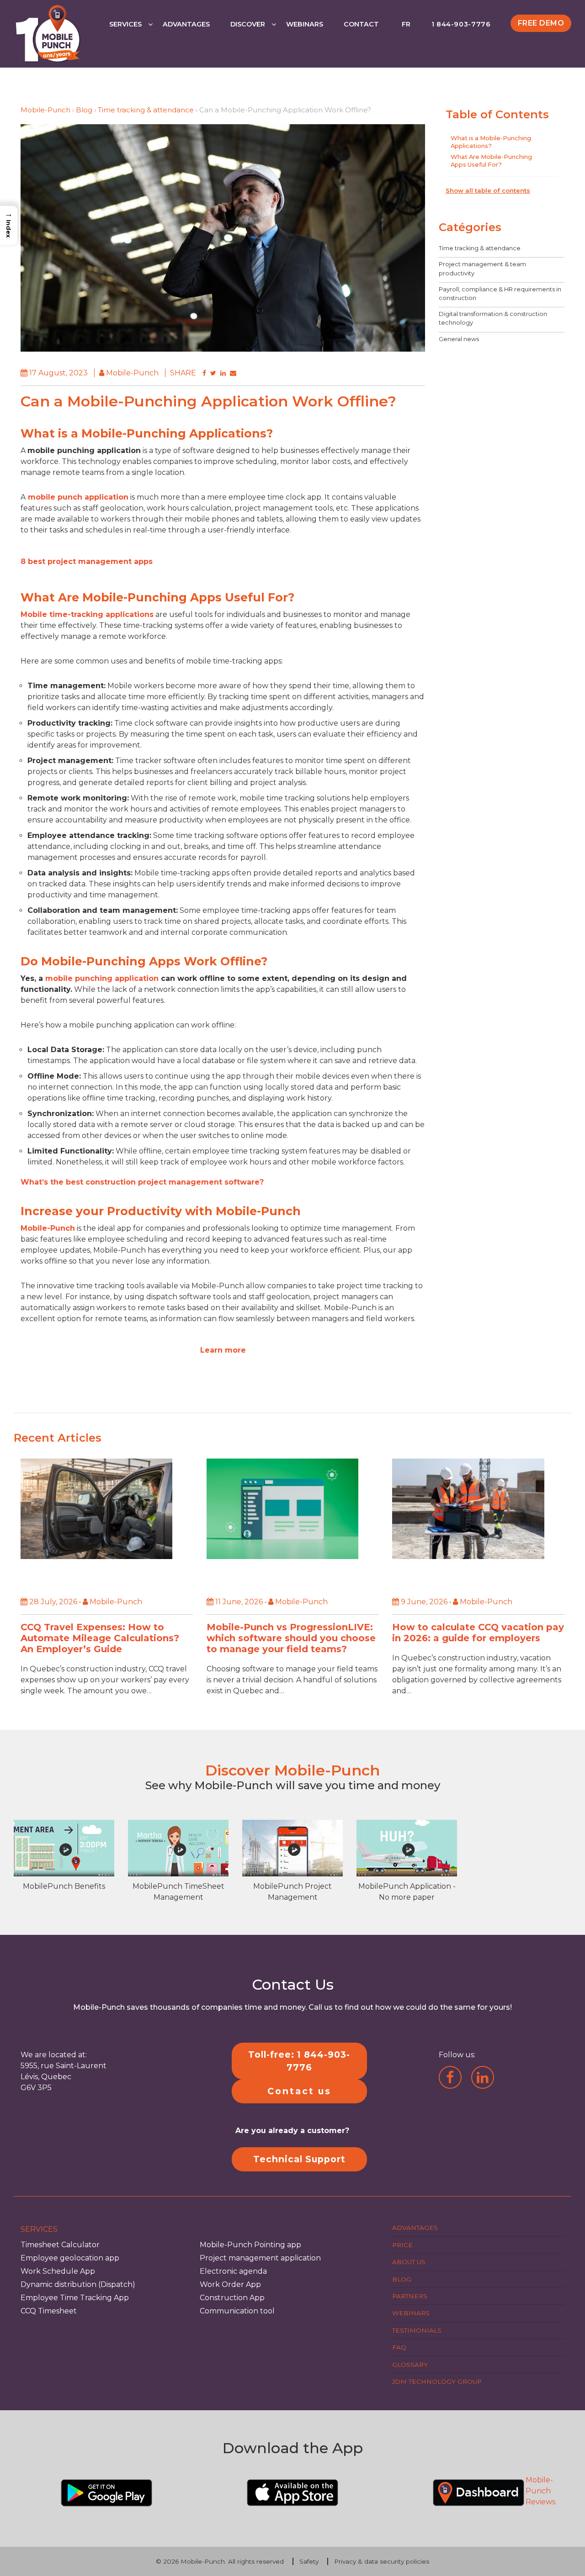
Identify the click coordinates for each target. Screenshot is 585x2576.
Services (125, 24)
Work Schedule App (58, 2271)
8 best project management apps (87, 561)
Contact (361, 24)
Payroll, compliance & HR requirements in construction (500, 293)
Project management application (260, 2258)
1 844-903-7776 (461, 24)
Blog (84, 110)
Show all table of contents (488, 190)
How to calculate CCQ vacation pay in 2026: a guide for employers (478, 1633)
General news (459, 339)
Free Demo (541, 23)
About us (409, 2262)
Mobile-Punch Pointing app (250, 2245)
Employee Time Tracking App (75, 2298)
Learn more (223, 1350)
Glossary (410, 2364)
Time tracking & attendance (146, 110)
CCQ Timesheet (49, 2311)
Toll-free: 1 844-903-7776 (299, 2061)
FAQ (399, 2347)
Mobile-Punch (45, 110)
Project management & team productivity (482, 269)
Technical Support (299, 2159)
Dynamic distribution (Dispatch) (78, 2284)
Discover (248, 24)
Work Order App (230, 2284)
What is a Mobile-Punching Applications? (491, 142)
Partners (410, 2296)
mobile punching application (101, 978)
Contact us (299, 2091)
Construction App (232, 2298)
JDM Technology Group (437, 2381)
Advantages (186, 24)
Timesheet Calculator (60, 2245)
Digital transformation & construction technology (493, 318)
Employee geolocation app (70, 2258)
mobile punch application (77, 497)
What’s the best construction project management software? (142, 1182)
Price (402, 2245)
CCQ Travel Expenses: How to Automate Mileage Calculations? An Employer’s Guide (100, 1638)
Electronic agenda (233, 2271)
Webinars (305, 24)
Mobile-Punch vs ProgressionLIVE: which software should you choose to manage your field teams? (291, 1638)
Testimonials (417, 2330)
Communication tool (237, 2311)
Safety (309, 2561)
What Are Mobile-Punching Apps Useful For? (491, 160)
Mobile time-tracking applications (87, 614)
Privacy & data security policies (382, 2561)
